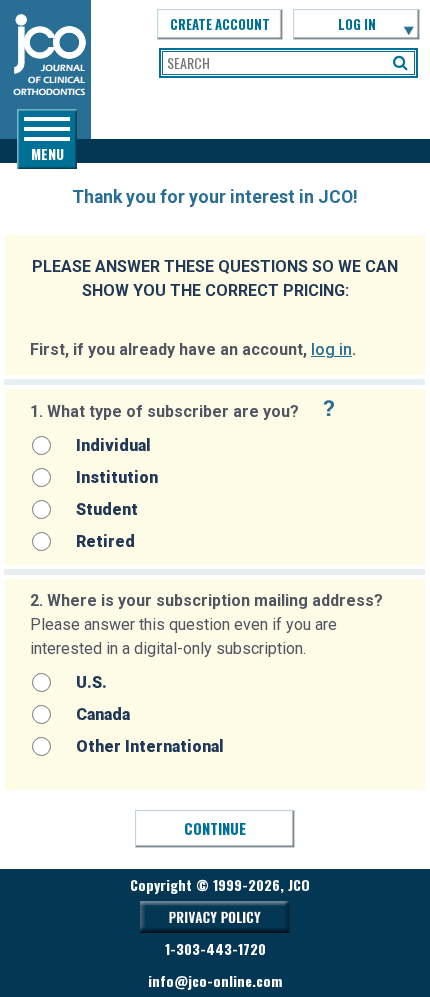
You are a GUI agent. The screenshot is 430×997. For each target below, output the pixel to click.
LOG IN (357, 24)
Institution (117, 477)
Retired (105, 541)
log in (331, 349)
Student (107, 509)
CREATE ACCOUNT (220, 24)
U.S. (91, 682)
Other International (150, 746)
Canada (103, 714)
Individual (113, 445)
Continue (215, 828)
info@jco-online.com (215, 980)
